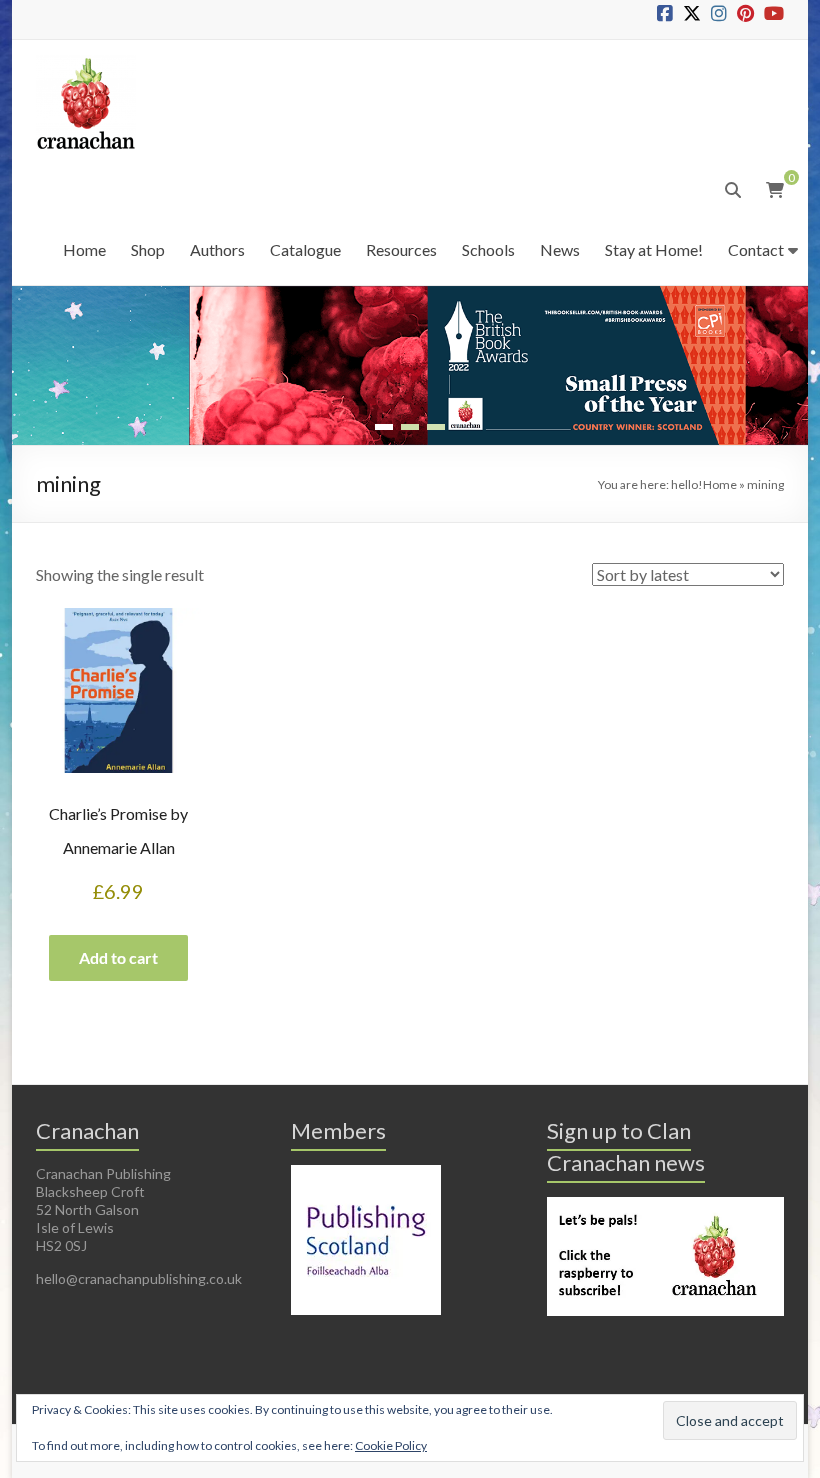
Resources (401, 249)
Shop (148, 249)
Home (84, 249)
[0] (775, 190)
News (560, 249)
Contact (756, 249)
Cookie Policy (391, 1445)
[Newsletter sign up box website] (665, 1205)
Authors (217, 249)
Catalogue (305, 249)
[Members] (366, 1173)
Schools (488, 249)
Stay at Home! (654, 249)
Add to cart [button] (118, 957)
